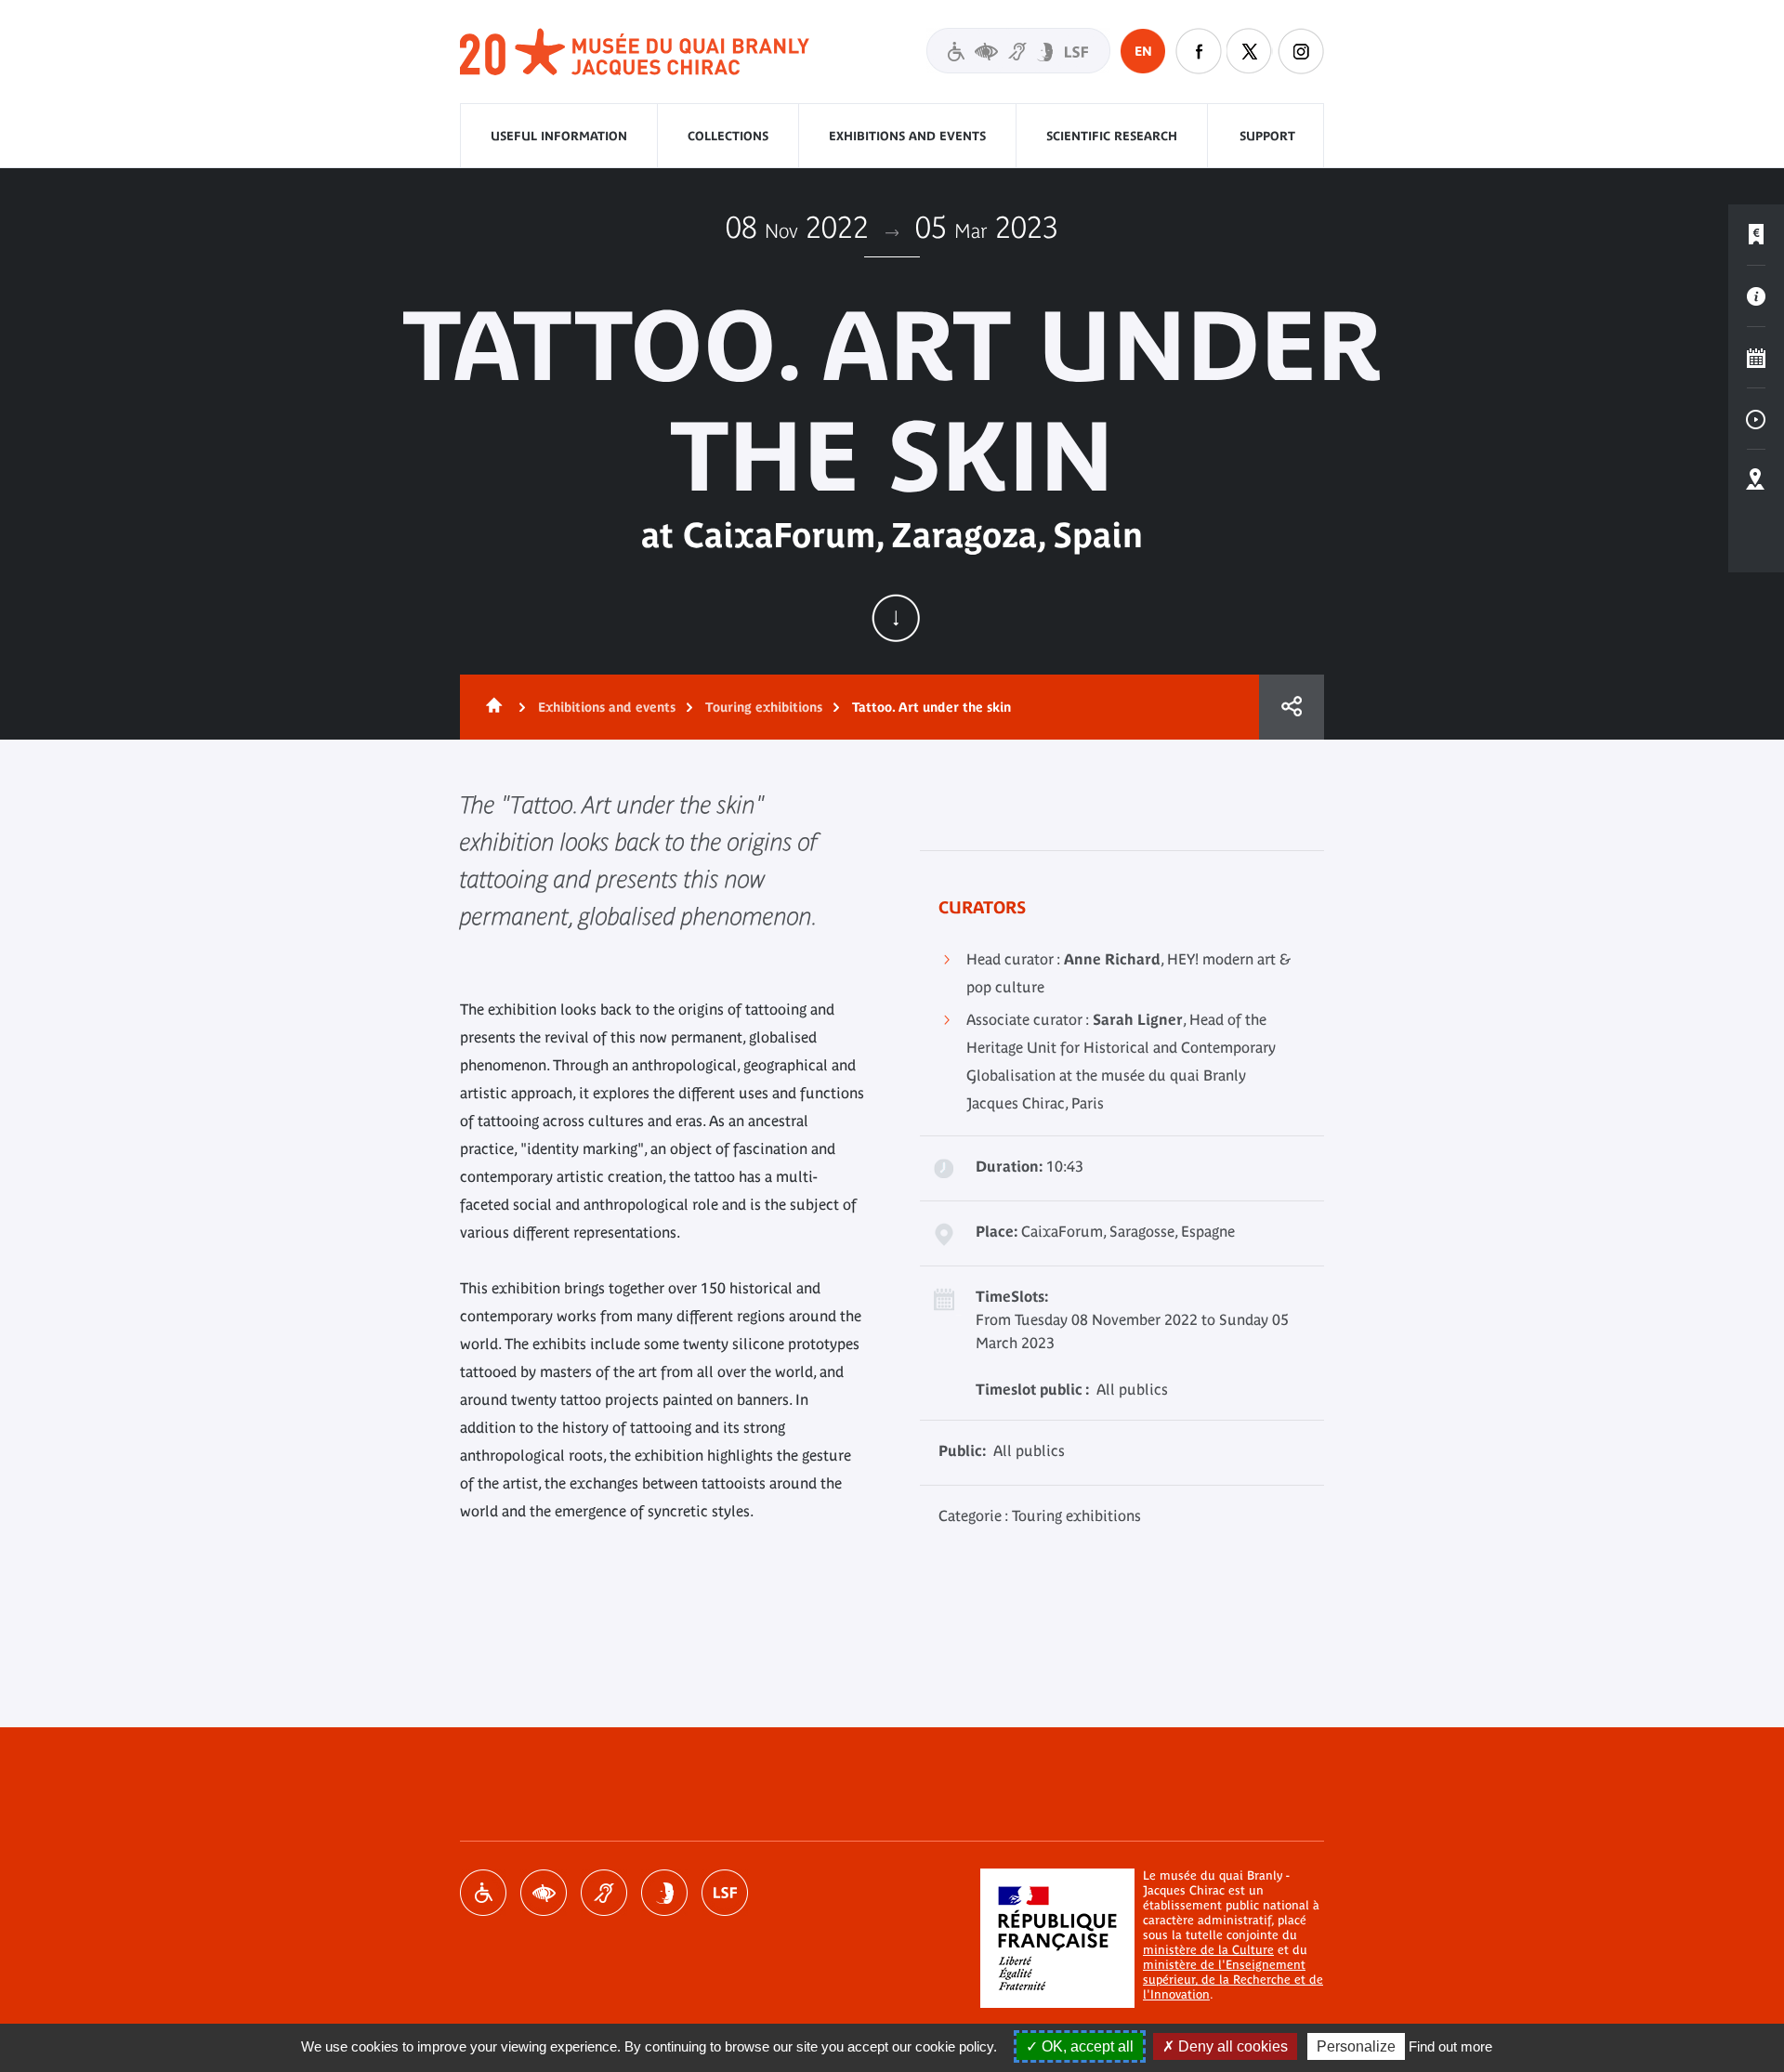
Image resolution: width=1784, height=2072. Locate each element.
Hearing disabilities (604, 1893)
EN (1143, 51)
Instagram (1301, 51)
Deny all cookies (1231, 2046)
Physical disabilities (483, 1893)
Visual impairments (544, 1893)
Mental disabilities (664, 1893)
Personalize (1356, 2046)
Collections (728, 136)
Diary (1756, 358)
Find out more (1450, 2046)
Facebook (1199, 51)
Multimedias (1756, 419)
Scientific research (1112, 136)
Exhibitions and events (907, 136)
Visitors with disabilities (1018, 51)
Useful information (559, 136)
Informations (1756, 296)
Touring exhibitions (764, 707)
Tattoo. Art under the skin (931, 707)
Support (1267, 136)
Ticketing (1756, 235)
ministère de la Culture (1208, 1950)
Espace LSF (725, 1893)
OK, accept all (1086, 2046)
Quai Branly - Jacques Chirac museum (636, 52)
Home (491, 707)
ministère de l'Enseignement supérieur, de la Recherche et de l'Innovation (1233, 1980)
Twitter (1250, 51)
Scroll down (896, 618)
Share (1292, 707)
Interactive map (1756, 480)
